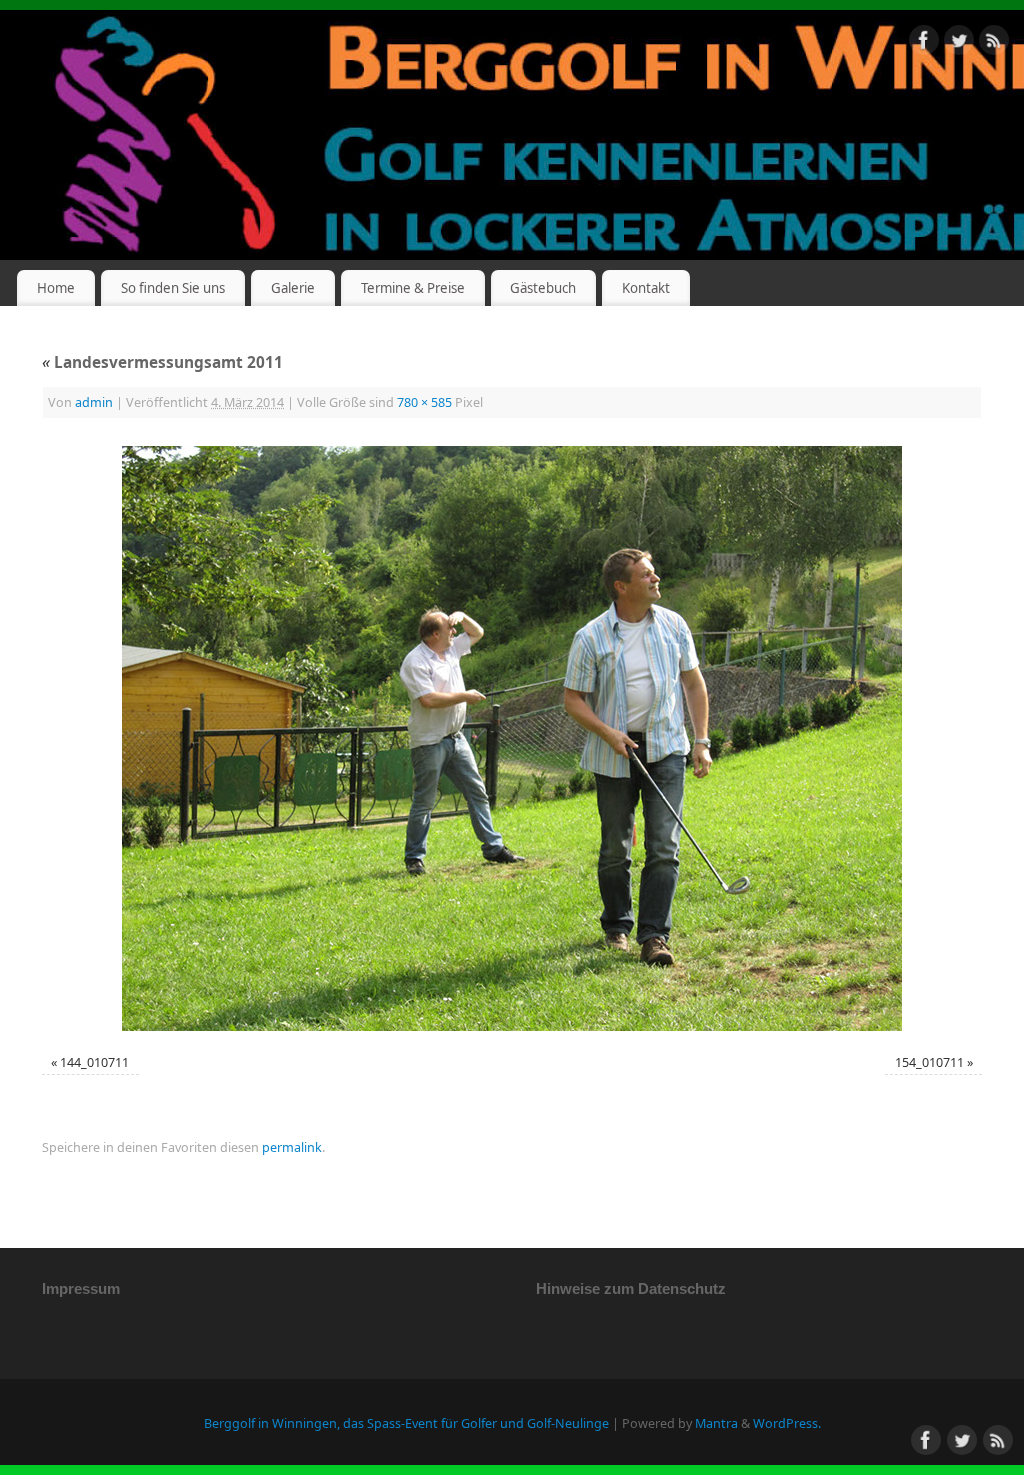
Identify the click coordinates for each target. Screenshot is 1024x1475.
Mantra (716, 1423)
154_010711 (929, 1062)
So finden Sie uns (173, 288)
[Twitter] (959, 43)
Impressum (81, 1288)
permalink (292, 1147)
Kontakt (646, 288)
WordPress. (787, 1423)
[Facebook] (924, 43)
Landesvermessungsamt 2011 (162, 362)
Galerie (293, 288)
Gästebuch (543, 288)
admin (94, 402)
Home (56, 288)
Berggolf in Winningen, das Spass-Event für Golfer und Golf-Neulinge (406, 1423)
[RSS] (994, 43)
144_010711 (94, 1062)
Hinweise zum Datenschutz (631, 1288)
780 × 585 (424, 402)
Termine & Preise (413, 288)
